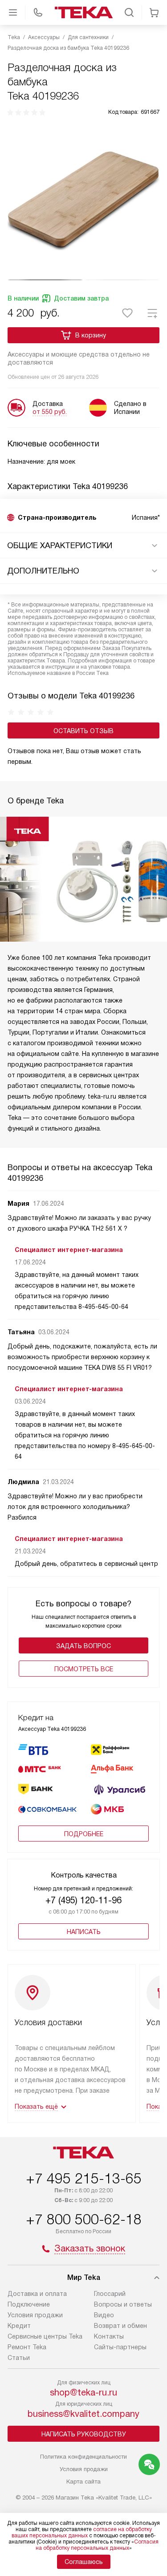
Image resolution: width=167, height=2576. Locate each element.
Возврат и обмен (120, 2326)
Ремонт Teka (27, 2347)
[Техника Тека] (84, 12)
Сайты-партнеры (120, 2347)
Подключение (29, 2304)
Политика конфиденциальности (83, 2457)
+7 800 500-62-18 (84, 2219)
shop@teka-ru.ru (83, 2392)
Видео (104, 2315)
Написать (84, 1932)
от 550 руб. (50, 412)
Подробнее (84, 1834)
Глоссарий (110, 2294)
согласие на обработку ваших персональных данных (82, 2532)
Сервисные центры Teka (45, 2336)
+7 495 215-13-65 (84, 2179)
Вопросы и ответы (123, 2304)
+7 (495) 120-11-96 (83, 1900)
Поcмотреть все (84, 1669)
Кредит (19, 2326)
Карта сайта (83, 2482)
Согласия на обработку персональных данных (97, 2545)
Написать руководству (84, 2434)
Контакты (109, 2336)
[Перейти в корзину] (154, 12)
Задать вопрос (83, 1646)
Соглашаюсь (84, 2562)
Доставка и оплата (37, 2294)
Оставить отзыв (83, 731)
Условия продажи (35, 2315)
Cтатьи (19, 2358)
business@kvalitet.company (83, 2414)
